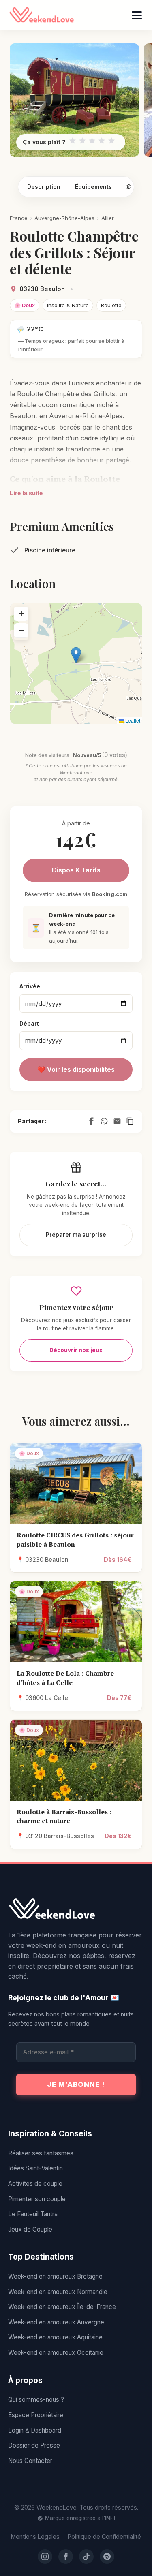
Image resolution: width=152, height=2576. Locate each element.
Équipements (93, 187)
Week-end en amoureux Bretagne (55, 2276)
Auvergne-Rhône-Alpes (64, 218)
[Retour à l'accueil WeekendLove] (76, 1909)
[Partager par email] (117, 1121)
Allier (108, 218)
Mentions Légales (35, 2536)
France (19, 218)
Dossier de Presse (34, 2445)
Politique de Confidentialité (104, 2536)
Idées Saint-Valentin (35, 2168)
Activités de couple (35, 2184)
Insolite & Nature (68, 305)
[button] (76, 655)
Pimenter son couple (37, 2199)
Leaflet (132, 720)
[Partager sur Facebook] (91, 1121)
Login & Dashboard (35, 2430)
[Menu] (137, 15)
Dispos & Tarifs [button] (76, 870)
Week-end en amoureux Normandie (58, 2292)
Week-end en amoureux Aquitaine (55, 2337)
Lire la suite (26, 493)
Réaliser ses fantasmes (41, 2153)
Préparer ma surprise (76, 1235)
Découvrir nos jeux (76, 1350)
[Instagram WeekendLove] (45, 2557)
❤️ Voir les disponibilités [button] (76, 1069)
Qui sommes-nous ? (36, 2400)
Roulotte (111, 305)
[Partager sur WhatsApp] (104, 1121)
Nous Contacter (30, 2461)
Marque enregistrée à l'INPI (80, 2518)
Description (44, 187)
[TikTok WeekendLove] (86, 2557)
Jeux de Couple (30, 2229)
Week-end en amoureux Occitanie (56, 2353)
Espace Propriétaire (36, 2415)
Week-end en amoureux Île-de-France (62, 2307)
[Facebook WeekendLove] (66, 2557)
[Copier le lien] (130, 1121)
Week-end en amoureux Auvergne (56, 2322)
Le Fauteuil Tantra (33, 2214)
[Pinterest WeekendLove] (107, 2557)
